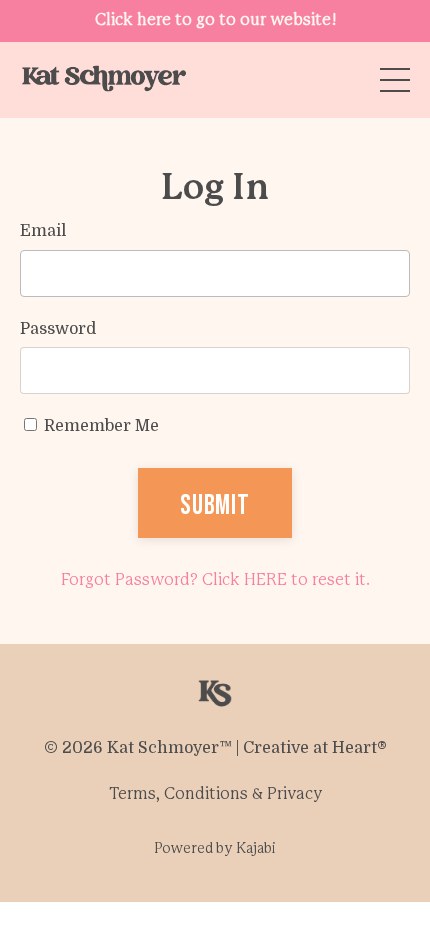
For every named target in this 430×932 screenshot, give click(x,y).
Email (43, 231)
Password (58, 329)
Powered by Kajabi (215, 849)
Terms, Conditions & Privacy (215, 794)
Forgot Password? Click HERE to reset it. (215, 580)
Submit (215, 503)
